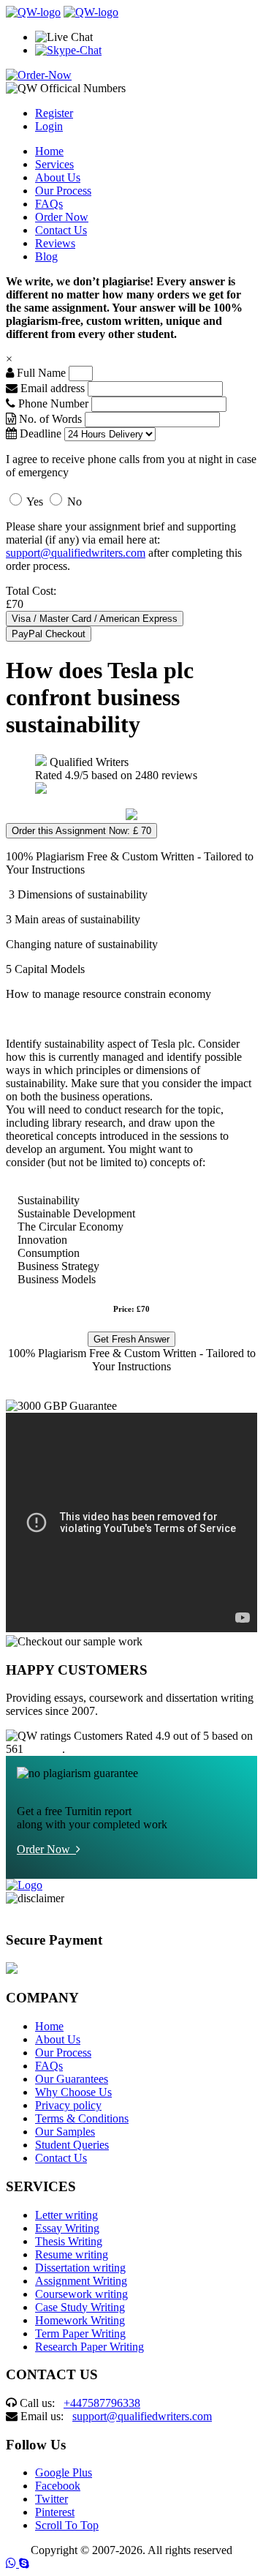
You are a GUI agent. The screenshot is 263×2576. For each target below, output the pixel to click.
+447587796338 (102, 2403)
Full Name (40, 373)
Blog (46, 256)
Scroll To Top (67, 2525)
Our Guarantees (72, 2079)
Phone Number (53, 403)
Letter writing (66, 2215)
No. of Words (50, 419)
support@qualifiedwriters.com (76, 553)
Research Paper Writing (89, 2347)
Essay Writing (67, 2228)
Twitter (52, 2499)
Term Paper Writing (80, 2333)
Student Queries (72, 2145)
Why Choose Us (73, 2092)
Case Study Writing (80, 2307)
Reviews (55, 243)
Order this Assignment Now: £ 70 (81, 831)
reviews (44, 1749)
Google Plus (64, 2472)
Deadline (39, 433)
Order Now (62, 217)
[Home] (33, 12)
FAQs (49, 204)
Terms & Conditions (82, 2118)
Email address (51, 388)
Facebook (58, 2486)
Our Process (63, 191)
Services (54, 164)
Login (49, 126)
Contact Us (61, 230)
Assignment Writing (81, 2281)
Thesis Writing (69, 2241)
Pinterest (55, 2512)
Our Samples (65, 2132)
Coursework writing (81, 2294)
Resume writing (72, 2254)
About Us (58, 177)
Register (54, 113)
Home (49, 151)
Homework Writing (80, 2320)
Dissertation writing (80, 2268)
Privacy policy (68, 2105)
